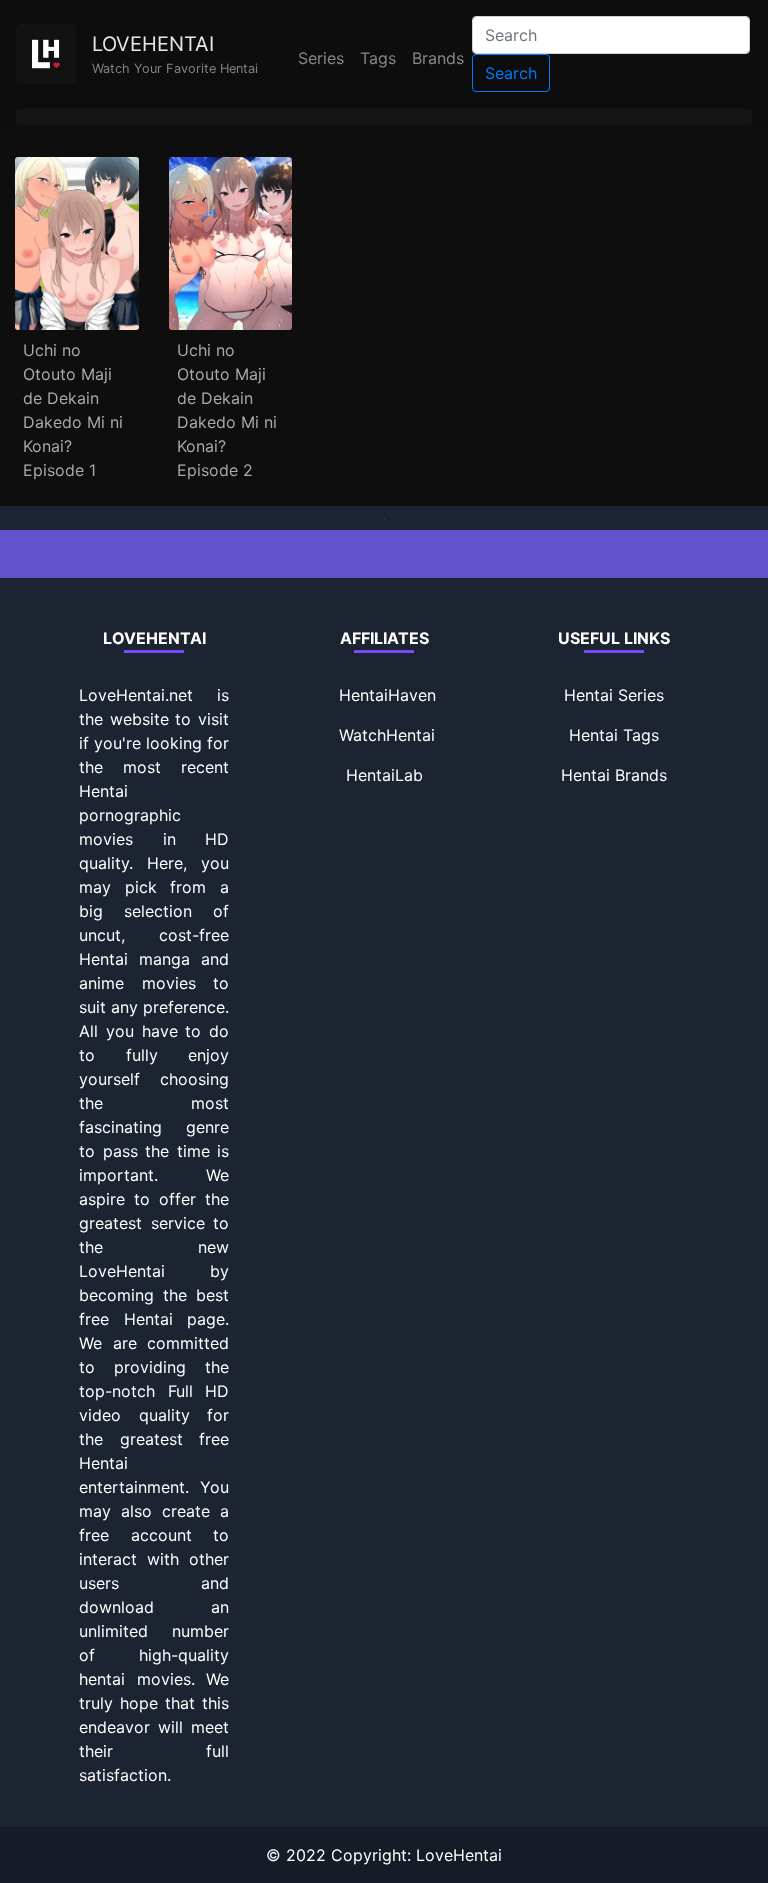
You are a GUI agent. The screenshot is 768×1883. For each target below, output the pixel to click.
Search (511, 73)
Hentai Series (614, 695)
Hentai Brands (614, 775)
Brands (438, 58)
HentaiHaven (387, 695)
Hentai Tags (614, 735)
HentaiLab (384, 775)
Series (321, 58)
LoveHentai (459, 1855)
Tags (378, 58)
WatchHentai (387, 735)
